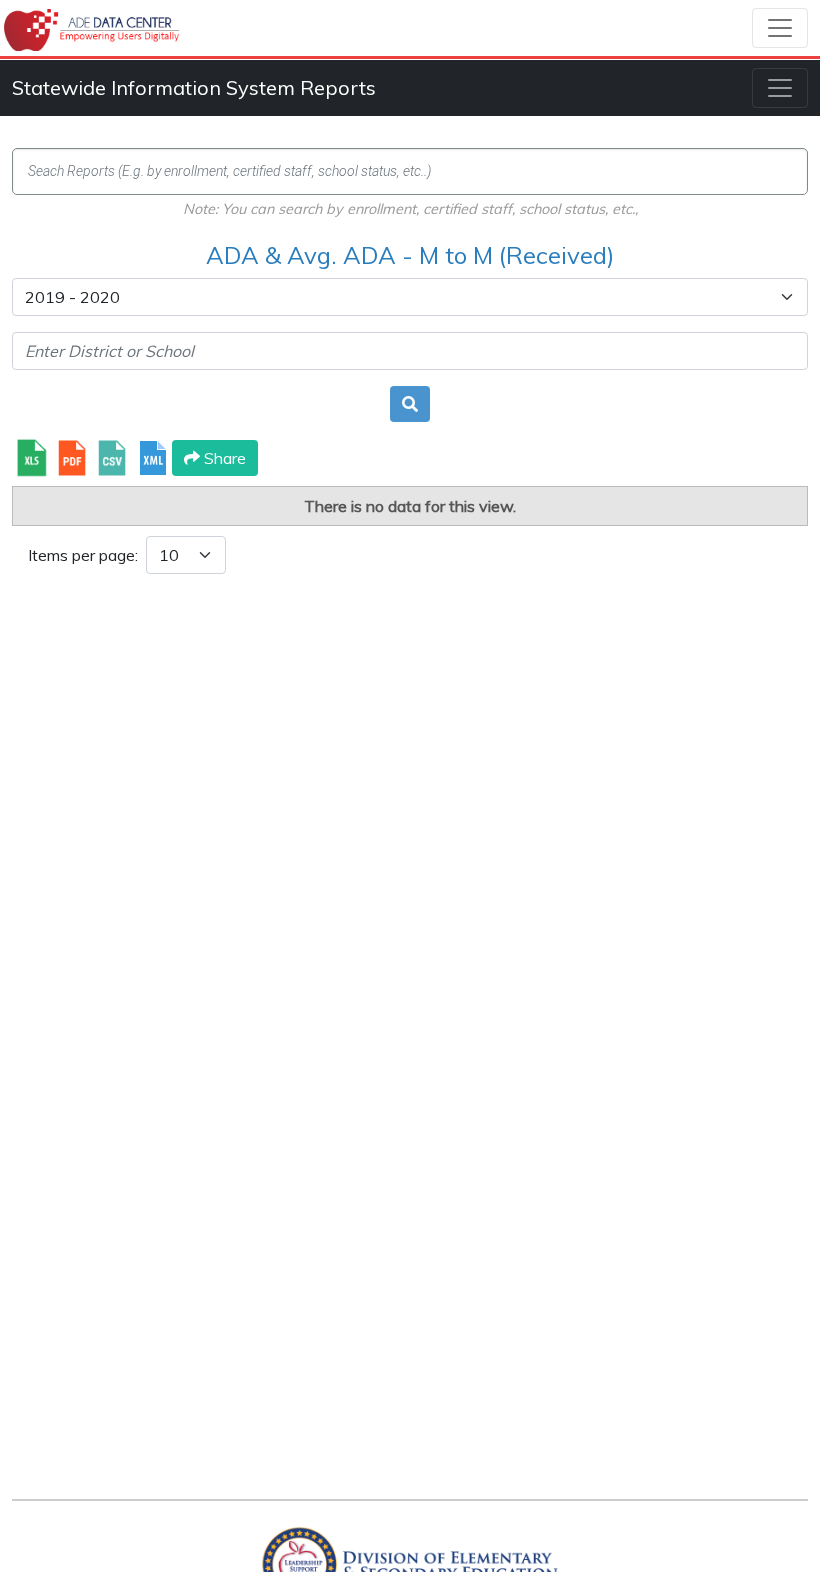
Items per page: (83, 555)
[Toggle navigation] (780, 28)
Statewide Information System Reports (194, 87)
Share (223, 458)
